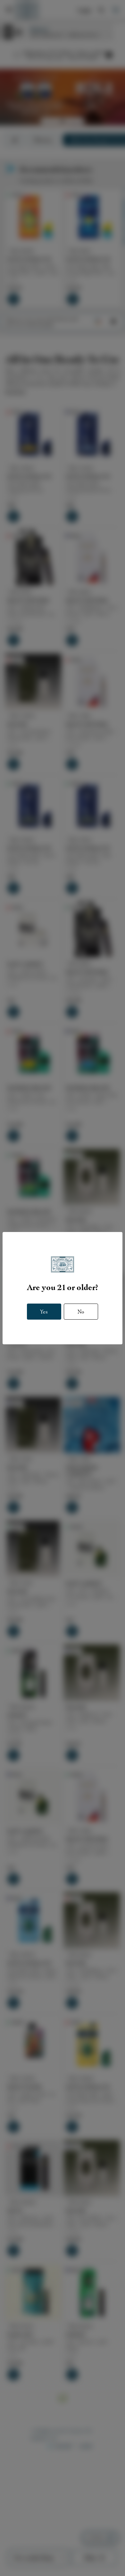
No (81, 1312)
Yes (44, 1312)
